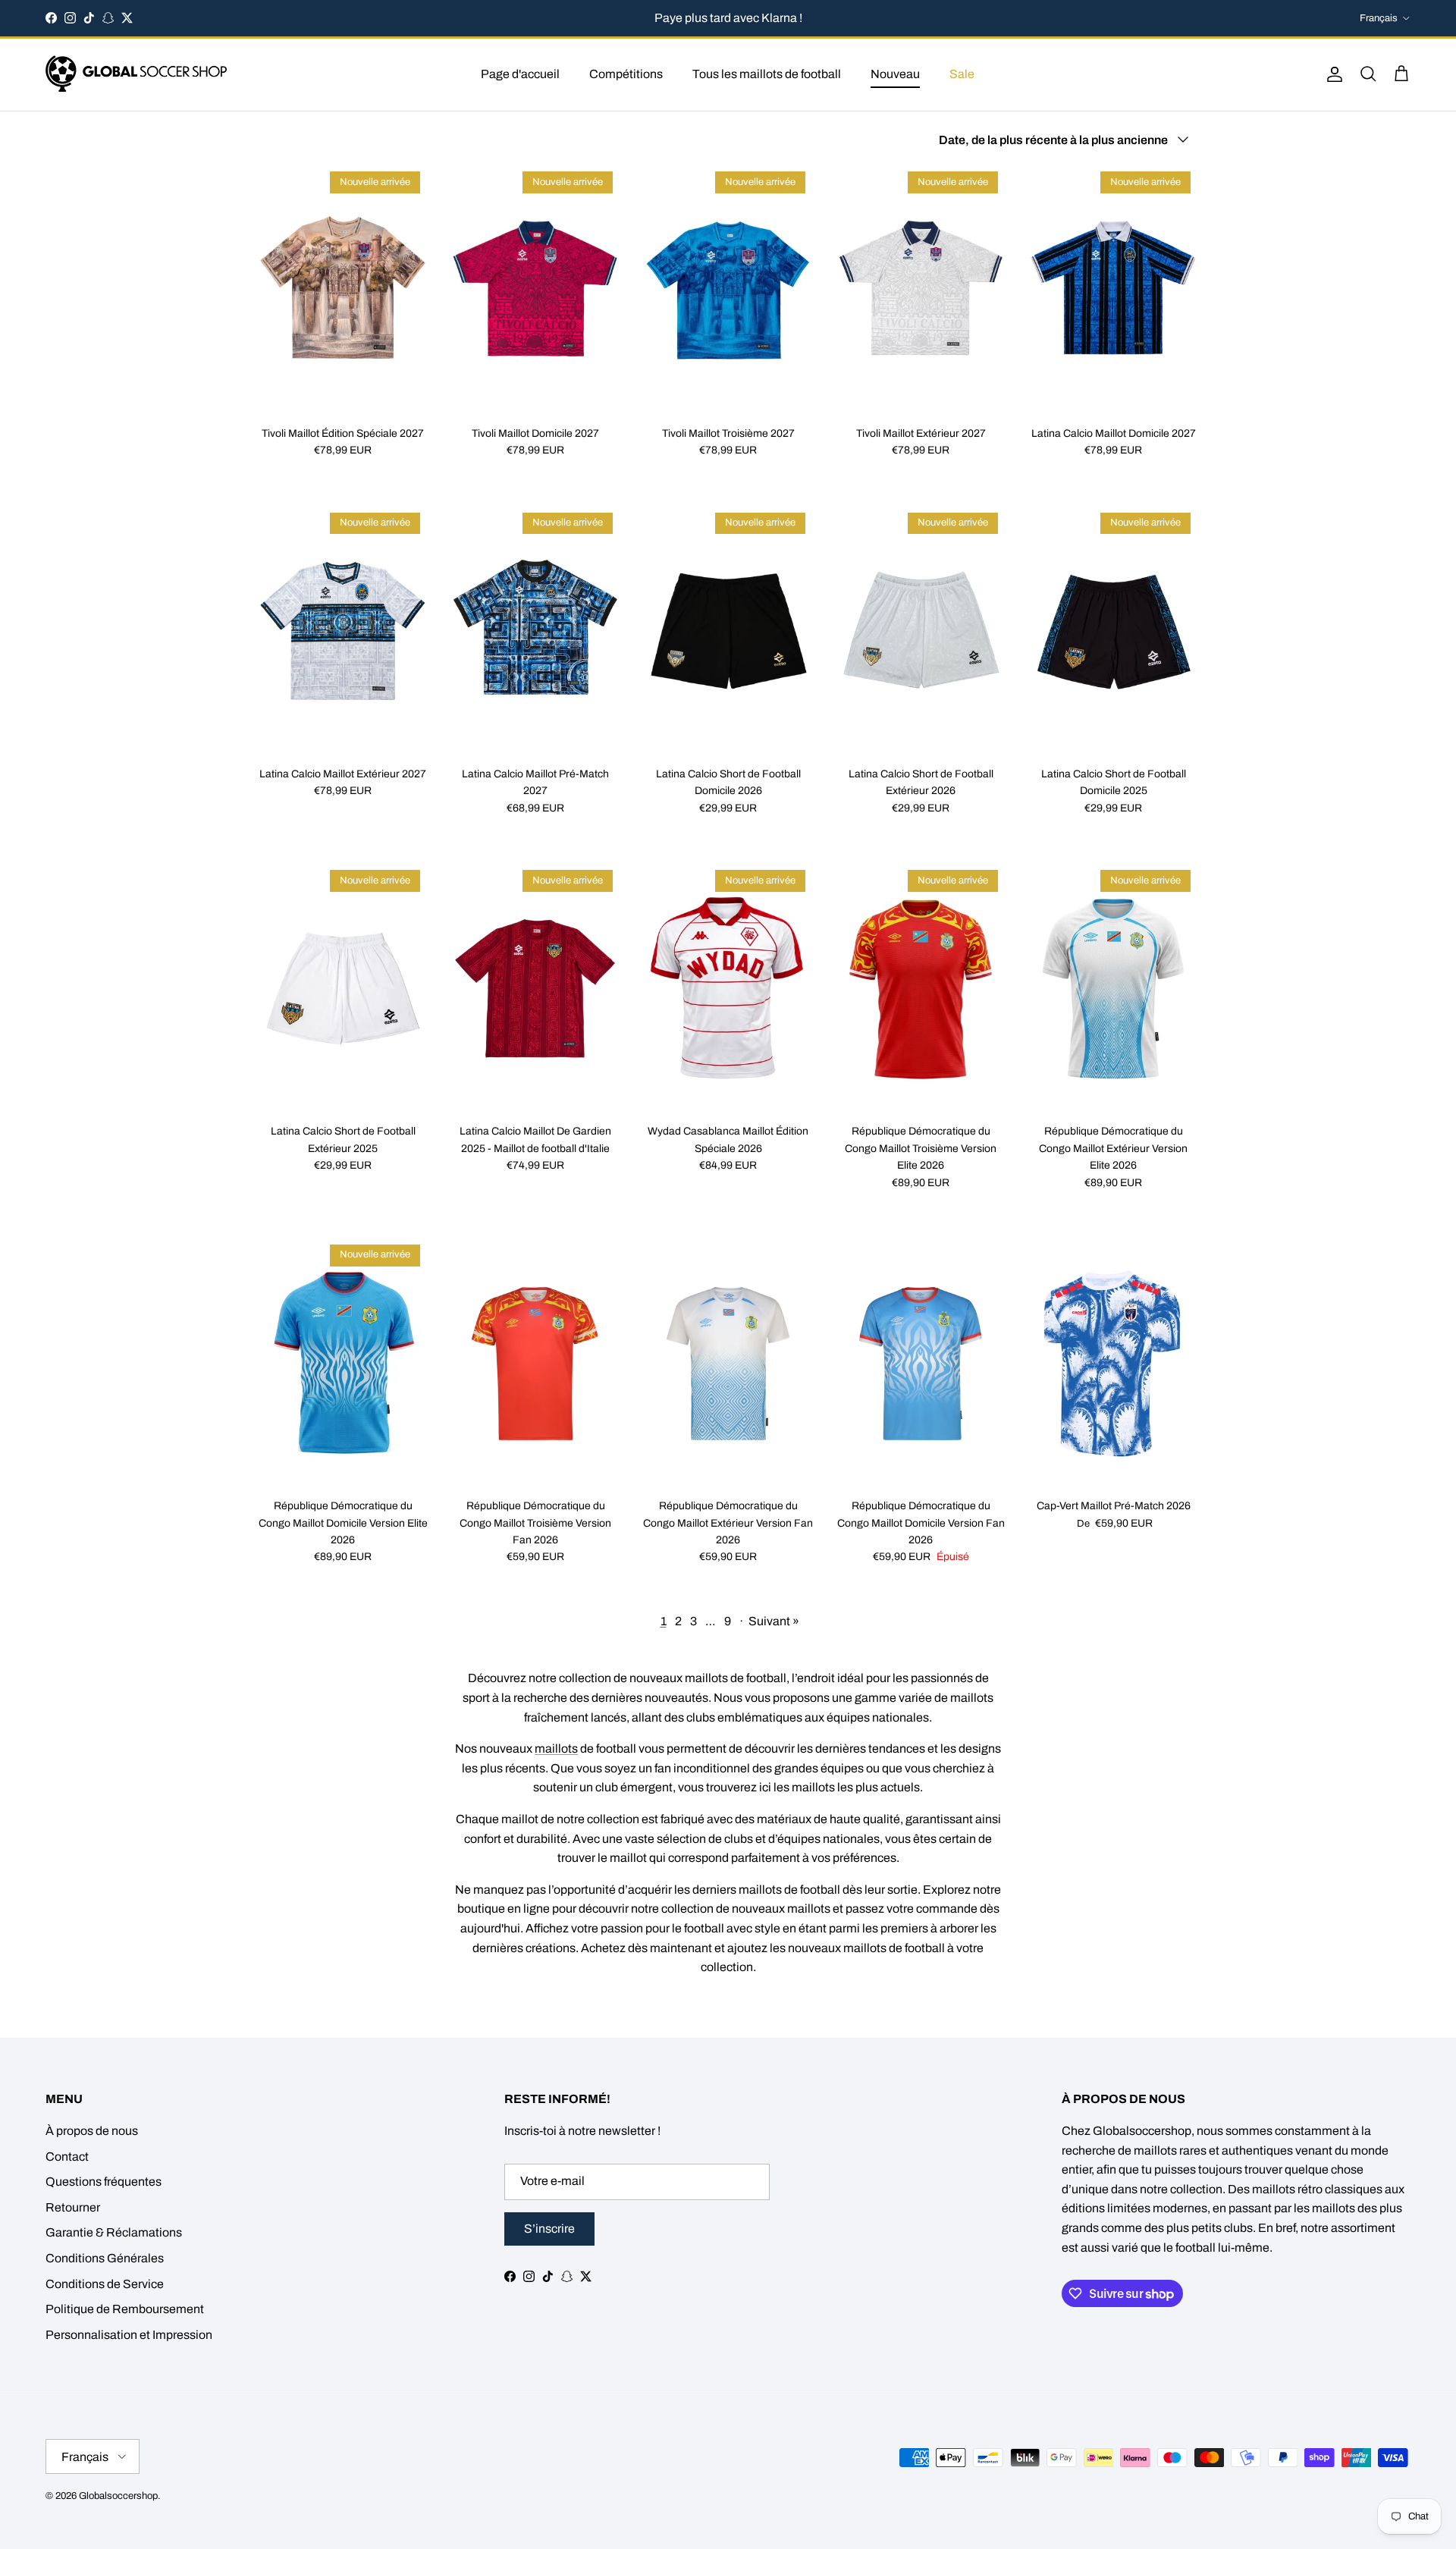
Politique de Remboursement (125, 2309)
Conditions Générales (105, 2258)
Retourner (73, 2207)
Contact (67, 2157)
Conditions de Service (105, 2284)
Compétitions (626, 74)
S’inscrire (549, 2229)
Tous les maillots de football (767, 74)
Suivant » (774, 1621)
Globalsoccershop (118, 2496)
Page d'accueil (520, 74)
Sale (962, 74)
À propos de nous (92, 2131)
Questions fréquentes (104, 2182)
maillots (556, 1749)
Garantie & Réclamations (114, 2232)
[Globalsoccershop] (136, 75)
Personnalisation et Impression (129, 2335)
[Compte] (1332, 74)
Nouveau (895, 74)
